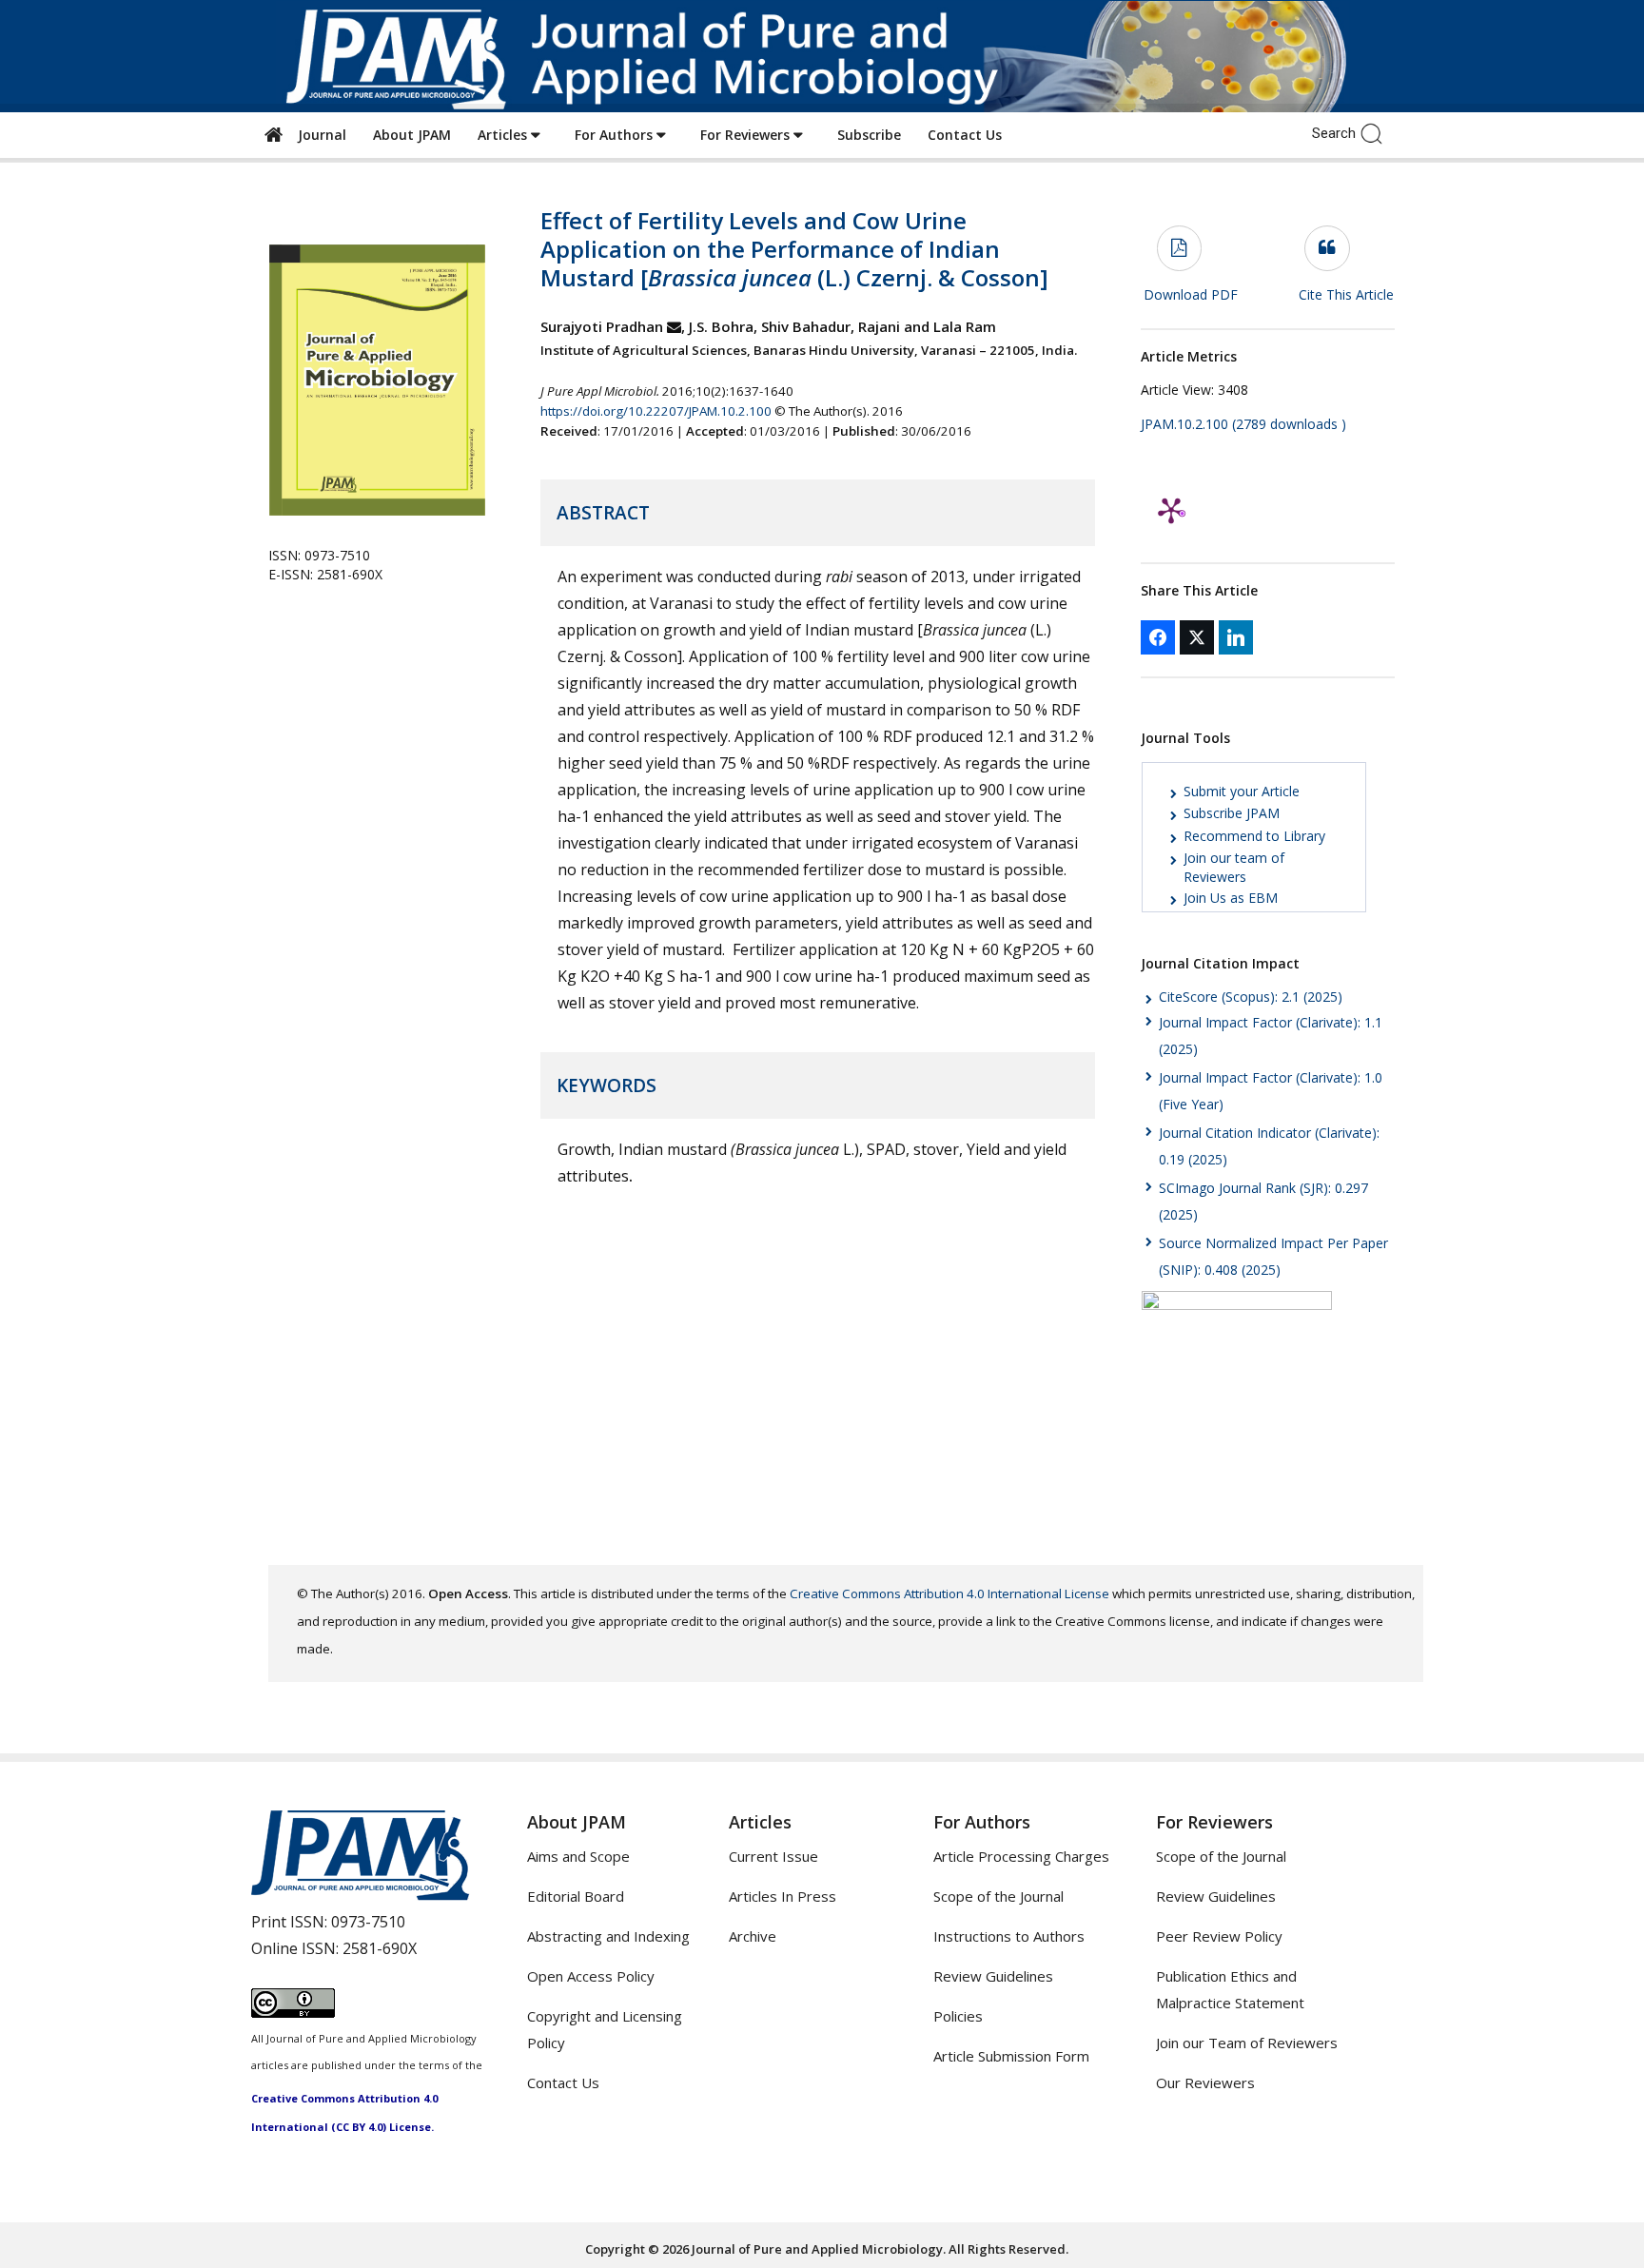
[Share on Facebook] (1158, 637)
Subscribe (869, 135)
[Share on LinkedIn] (1236, 637)
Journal (318, 135)
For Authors (616, 135)
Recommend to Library (1254, 836)
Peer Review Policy (1219, 1936)
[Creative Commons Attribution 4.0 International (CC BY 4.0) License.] (293, 2012)
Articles (504, 135)
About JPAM (412, 135)
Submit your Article (1242, 791)
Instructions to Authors (1009, 1936)
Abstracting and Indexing (608, 1936)
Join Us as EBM (1231, 898)
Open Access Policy (591, 1976)
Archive (753, 1936)
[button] (1376, 132)
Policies (958, 2016)
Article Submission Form (1011, 2056)
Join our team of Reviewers (1234, 867)
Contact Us (965, 135)
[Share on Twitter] (1197, 637)
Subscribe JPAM (1232, 813)
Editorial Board (576, 1896)
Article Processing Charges (1021, 1856)
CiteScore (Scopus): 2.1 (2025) (1251, 997)
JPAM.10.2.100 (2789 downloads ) (1243, 424)
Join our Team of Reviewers (1247, 2043)
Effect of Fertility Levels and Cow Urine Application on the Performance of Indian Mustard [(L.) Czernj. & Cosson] (794, 249)
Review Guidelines (993, 1976)
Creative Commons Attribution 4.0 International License (949, 1593)
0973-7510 (368, 1922)
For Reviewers (747, 135)
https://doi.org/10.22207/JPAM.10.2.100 (656, 411)
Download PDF (1191, 294)
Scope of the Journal (998, 1896)
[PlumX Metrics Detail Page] (1171, 510)
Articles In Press (783, 1896)
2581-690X (380, 1948)
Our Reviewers (1205, 2082)
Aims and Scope (578, 1856)
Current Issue (773, 1856)
